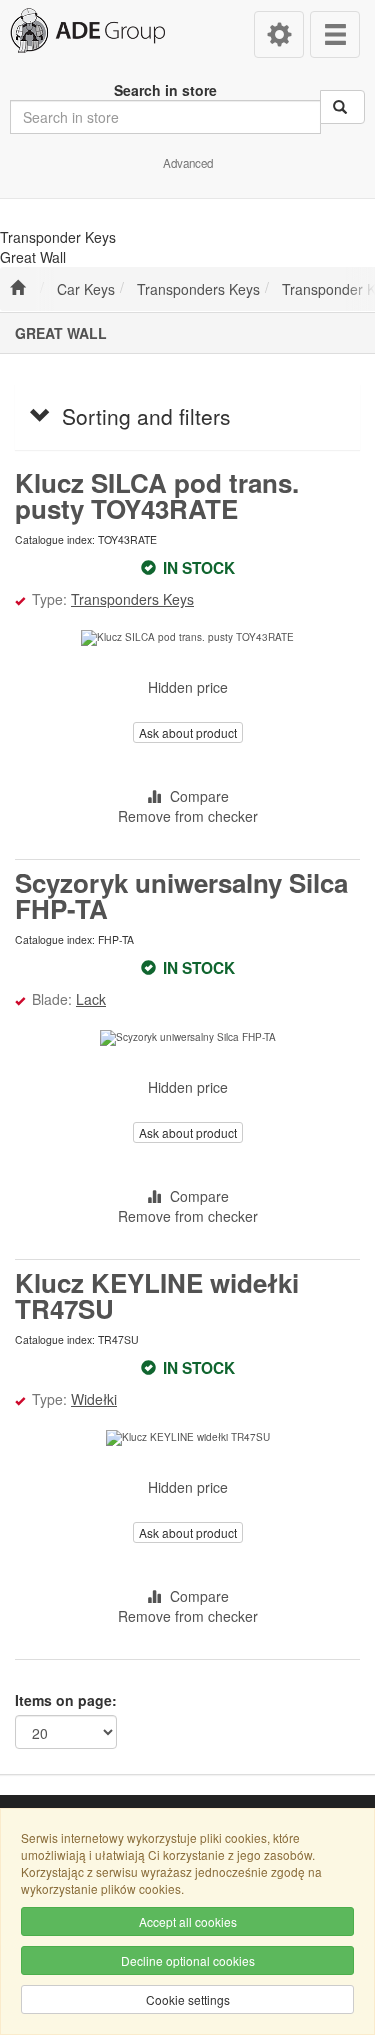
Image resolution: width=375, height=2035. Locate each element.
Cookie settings (188, 1999)
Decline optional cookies (188, 1960)
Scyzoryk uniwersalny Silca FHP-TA (181, 895)
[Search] (342, 107)
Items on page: (66, 1700)
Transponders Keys (198, 289)
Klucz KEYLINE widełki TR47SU (157, 1295)
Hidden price (188, 687)
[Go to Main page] (17, 289)
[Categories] (335, 34)
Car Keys (86, 289)
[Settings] (279, 34)
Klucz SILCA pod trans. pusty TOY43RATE (157, 495)
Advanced (188, 163)
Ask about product (188, 732)
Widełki (94, 1399)
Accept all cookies (188, 1921)
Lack (91, 999)
